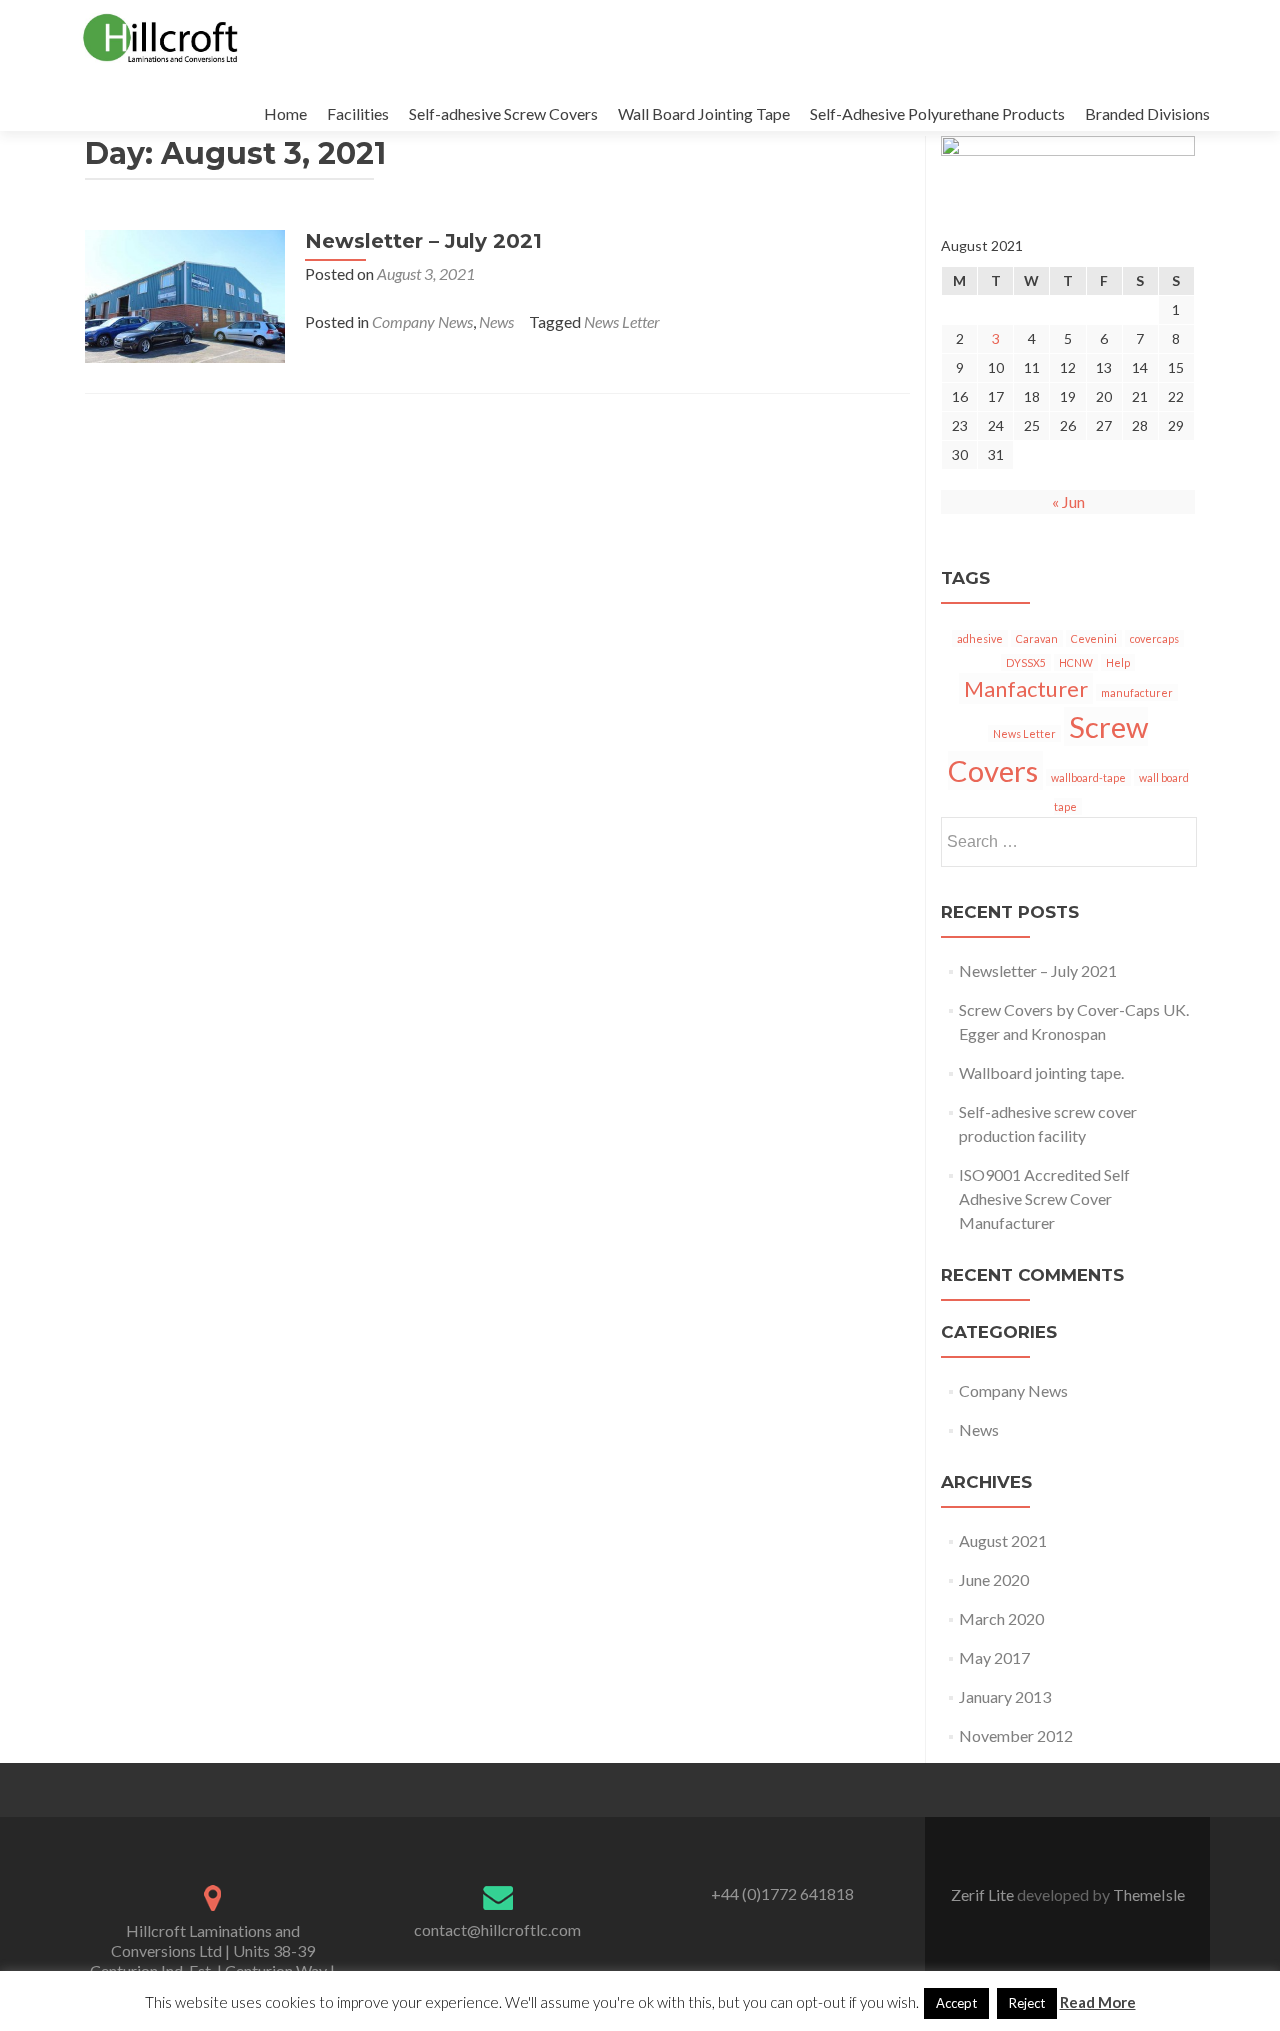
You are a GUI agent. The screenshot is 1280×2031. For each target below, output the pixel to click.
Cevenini (1094, 638)
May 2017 (994, 1657)
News (496, 321)
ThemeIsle (1149, 1894)
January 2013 (1005, 1696)
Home (285, 113)
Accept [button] (956, 2003)
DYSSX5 (1026, 662)
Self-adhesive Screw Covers (503, 113)
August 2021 (1003, 1540)
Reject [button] (1027, 2003)
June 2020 (994, 1579)
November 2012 (1016, 1735)
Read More (1098, 2002)
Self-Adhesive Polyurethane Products (937, 113)
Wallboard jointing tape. (1041, 1072)
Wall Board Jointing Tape (704, 113)
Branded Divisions (1147, 113)
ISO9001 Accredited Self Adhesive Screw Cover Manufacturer (1044, 1198)
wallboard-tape (1088, 777)
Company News (422, 321)
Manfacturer (1026, 688)
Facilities (358, 113)
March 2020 (1001, 1618)
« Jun (1068, 501)
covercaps (1154, 638)
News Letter (622, 321)
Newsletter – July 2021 (423, 241)
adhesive (980, 638)
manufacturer (1137, 692)
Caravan (1037, 638)
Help (1118, 662)
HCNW (1076, 662)
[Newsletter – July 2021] (185, 294)
